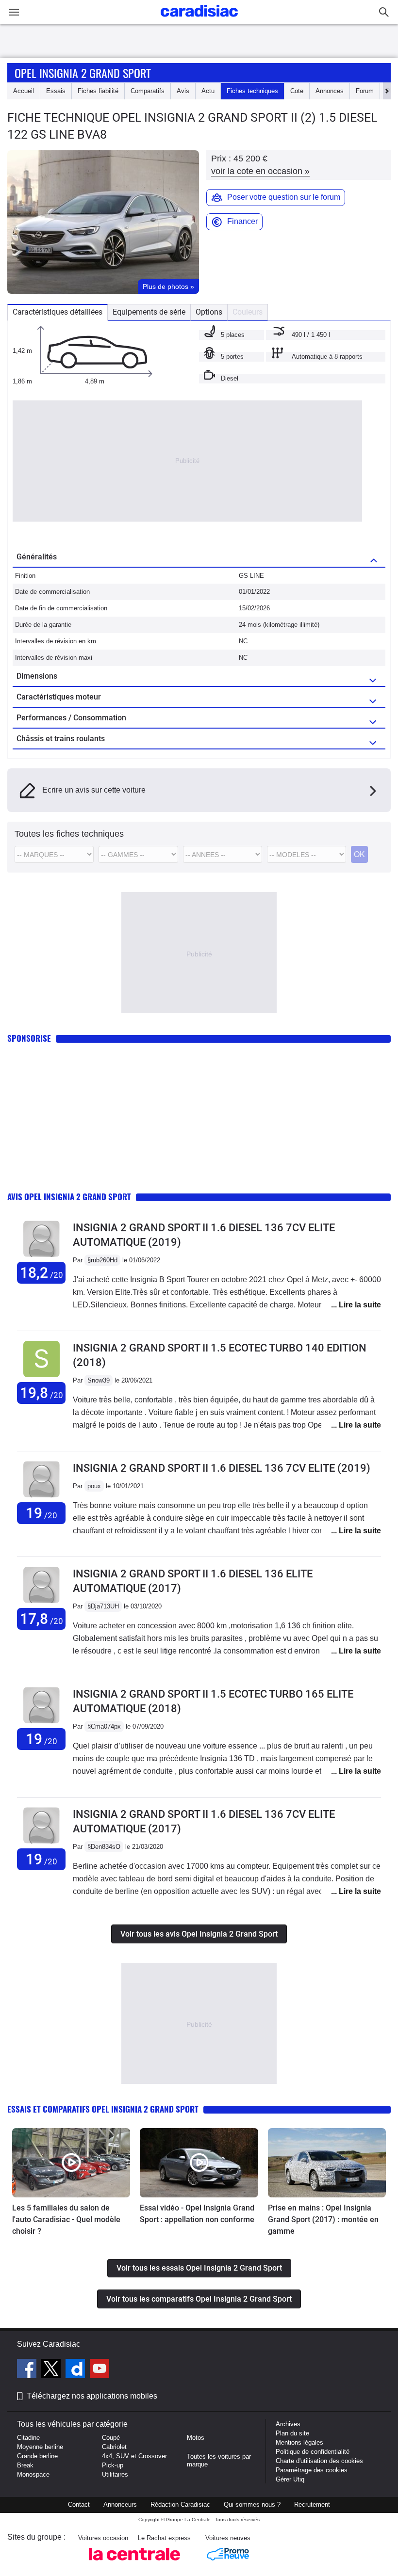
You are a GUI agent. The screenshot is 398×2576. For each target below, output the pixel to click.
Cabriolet (114, 2447)
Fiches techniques (252, 91)
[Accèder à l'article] (71, 2163)
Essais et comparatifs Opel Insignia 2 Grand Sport (103, 2109)
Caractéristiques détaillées (58, 312)
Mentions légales (299, 2442)
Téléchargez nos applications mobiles (92, 2396)
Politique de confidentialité (313, 2452)
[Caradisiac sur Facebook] (28, 2370)
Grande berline (37, 2456)
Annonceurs (120, 2504)
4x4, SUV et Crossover (134, 2456)
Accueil (24, 91)
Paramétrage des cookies (312, 2470)
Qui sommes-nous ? (252, 2504)
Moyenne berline (40, 2447)
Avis (183, 91)
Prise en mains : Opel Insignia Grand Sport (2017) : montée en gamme (323, 2219)
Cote (297, 91)
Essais (56, 91)
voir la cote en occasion (260, 171)
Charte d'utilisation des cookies (319, 2461)
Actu (208, 91)
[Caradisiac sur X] (52, 2370)
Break (25, 2465)
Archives (288, 2424)
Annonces (330, 91)
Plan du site (292, 2433)
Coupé (111, 2438)
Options (209, 312)
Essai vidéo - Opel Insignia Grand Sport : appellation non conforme (197, 2214)
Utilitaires (115, 2474)
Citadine (28, 2438)
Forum (365, 91)
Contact (79, 2504)
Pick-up (113, 2465)
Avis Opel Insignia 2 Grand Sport (69, 1197)
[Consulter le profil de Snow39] (41, 1377)
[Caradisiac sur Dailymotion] (76, 2370)
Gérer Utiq (290, 2479)
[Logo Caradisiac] (199, 20)
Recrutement (312, 2504)
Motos (196, 2438)
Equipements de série (149, 312)
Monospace (33, 2474)
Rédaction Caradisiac (180, 2504)
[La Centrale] (134, 2563)
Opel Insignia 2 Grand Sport (83, 73)
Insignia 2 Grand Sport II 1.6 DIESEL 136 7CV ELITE (222, 1468)
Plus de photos (168, 286)
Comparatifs (148, 91)
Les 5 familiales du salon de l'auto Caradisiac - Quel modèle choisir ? (66, 2219)
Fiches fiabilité (98, 91)
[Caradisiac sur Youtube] (99, 2370)
